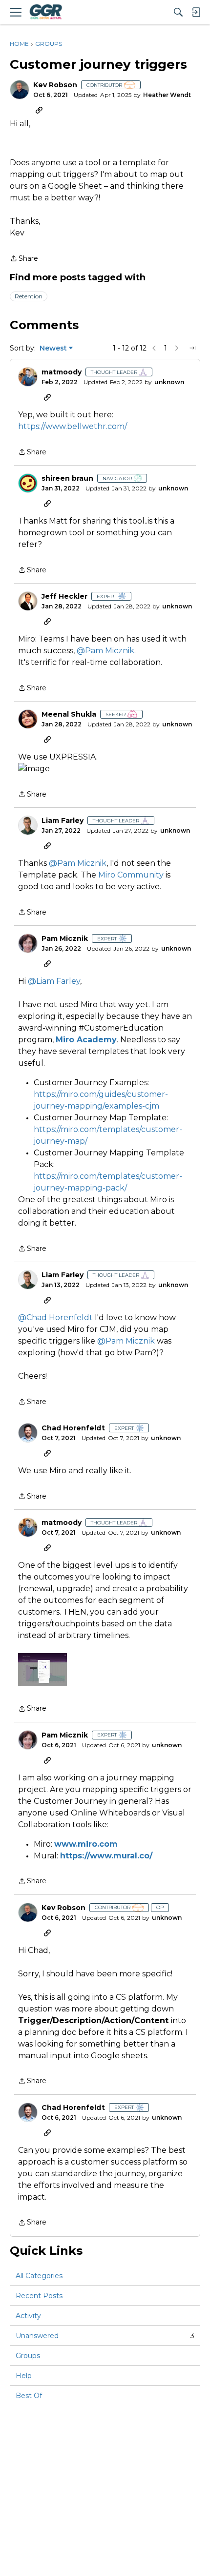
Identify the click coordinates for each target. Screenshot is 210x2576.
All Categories (39, 2276)
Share (24, 259)
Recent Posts (39, 2296)
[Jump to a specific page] (192, 348)
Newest (53, 349)
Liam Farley (63, 821)
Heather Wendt (167, 95)
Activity (28, 2316)
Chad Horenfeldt (73, 1428)
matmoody (62, 372)
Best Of (29, 2396)
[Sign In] (196, 12)
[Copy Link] (39, 110)
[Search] (178, 12)
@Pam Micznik (105, 651)
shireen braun (67, 478)
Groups (28, 2356)
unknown (169, 382)
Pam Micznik (65, 939)
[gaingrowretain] (45, 12)
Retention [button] (29, 296)
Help (24, 2376)
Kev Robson (55, 85)
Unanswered (105, 2336)
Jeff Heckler (64, 596)
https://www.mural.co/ (106, 1856)
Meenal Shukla (69, 714)
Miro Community (131, 875)
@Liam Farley (54, 981)
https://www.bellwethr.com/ (73, 426)
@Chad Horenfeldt (55, 1317)
